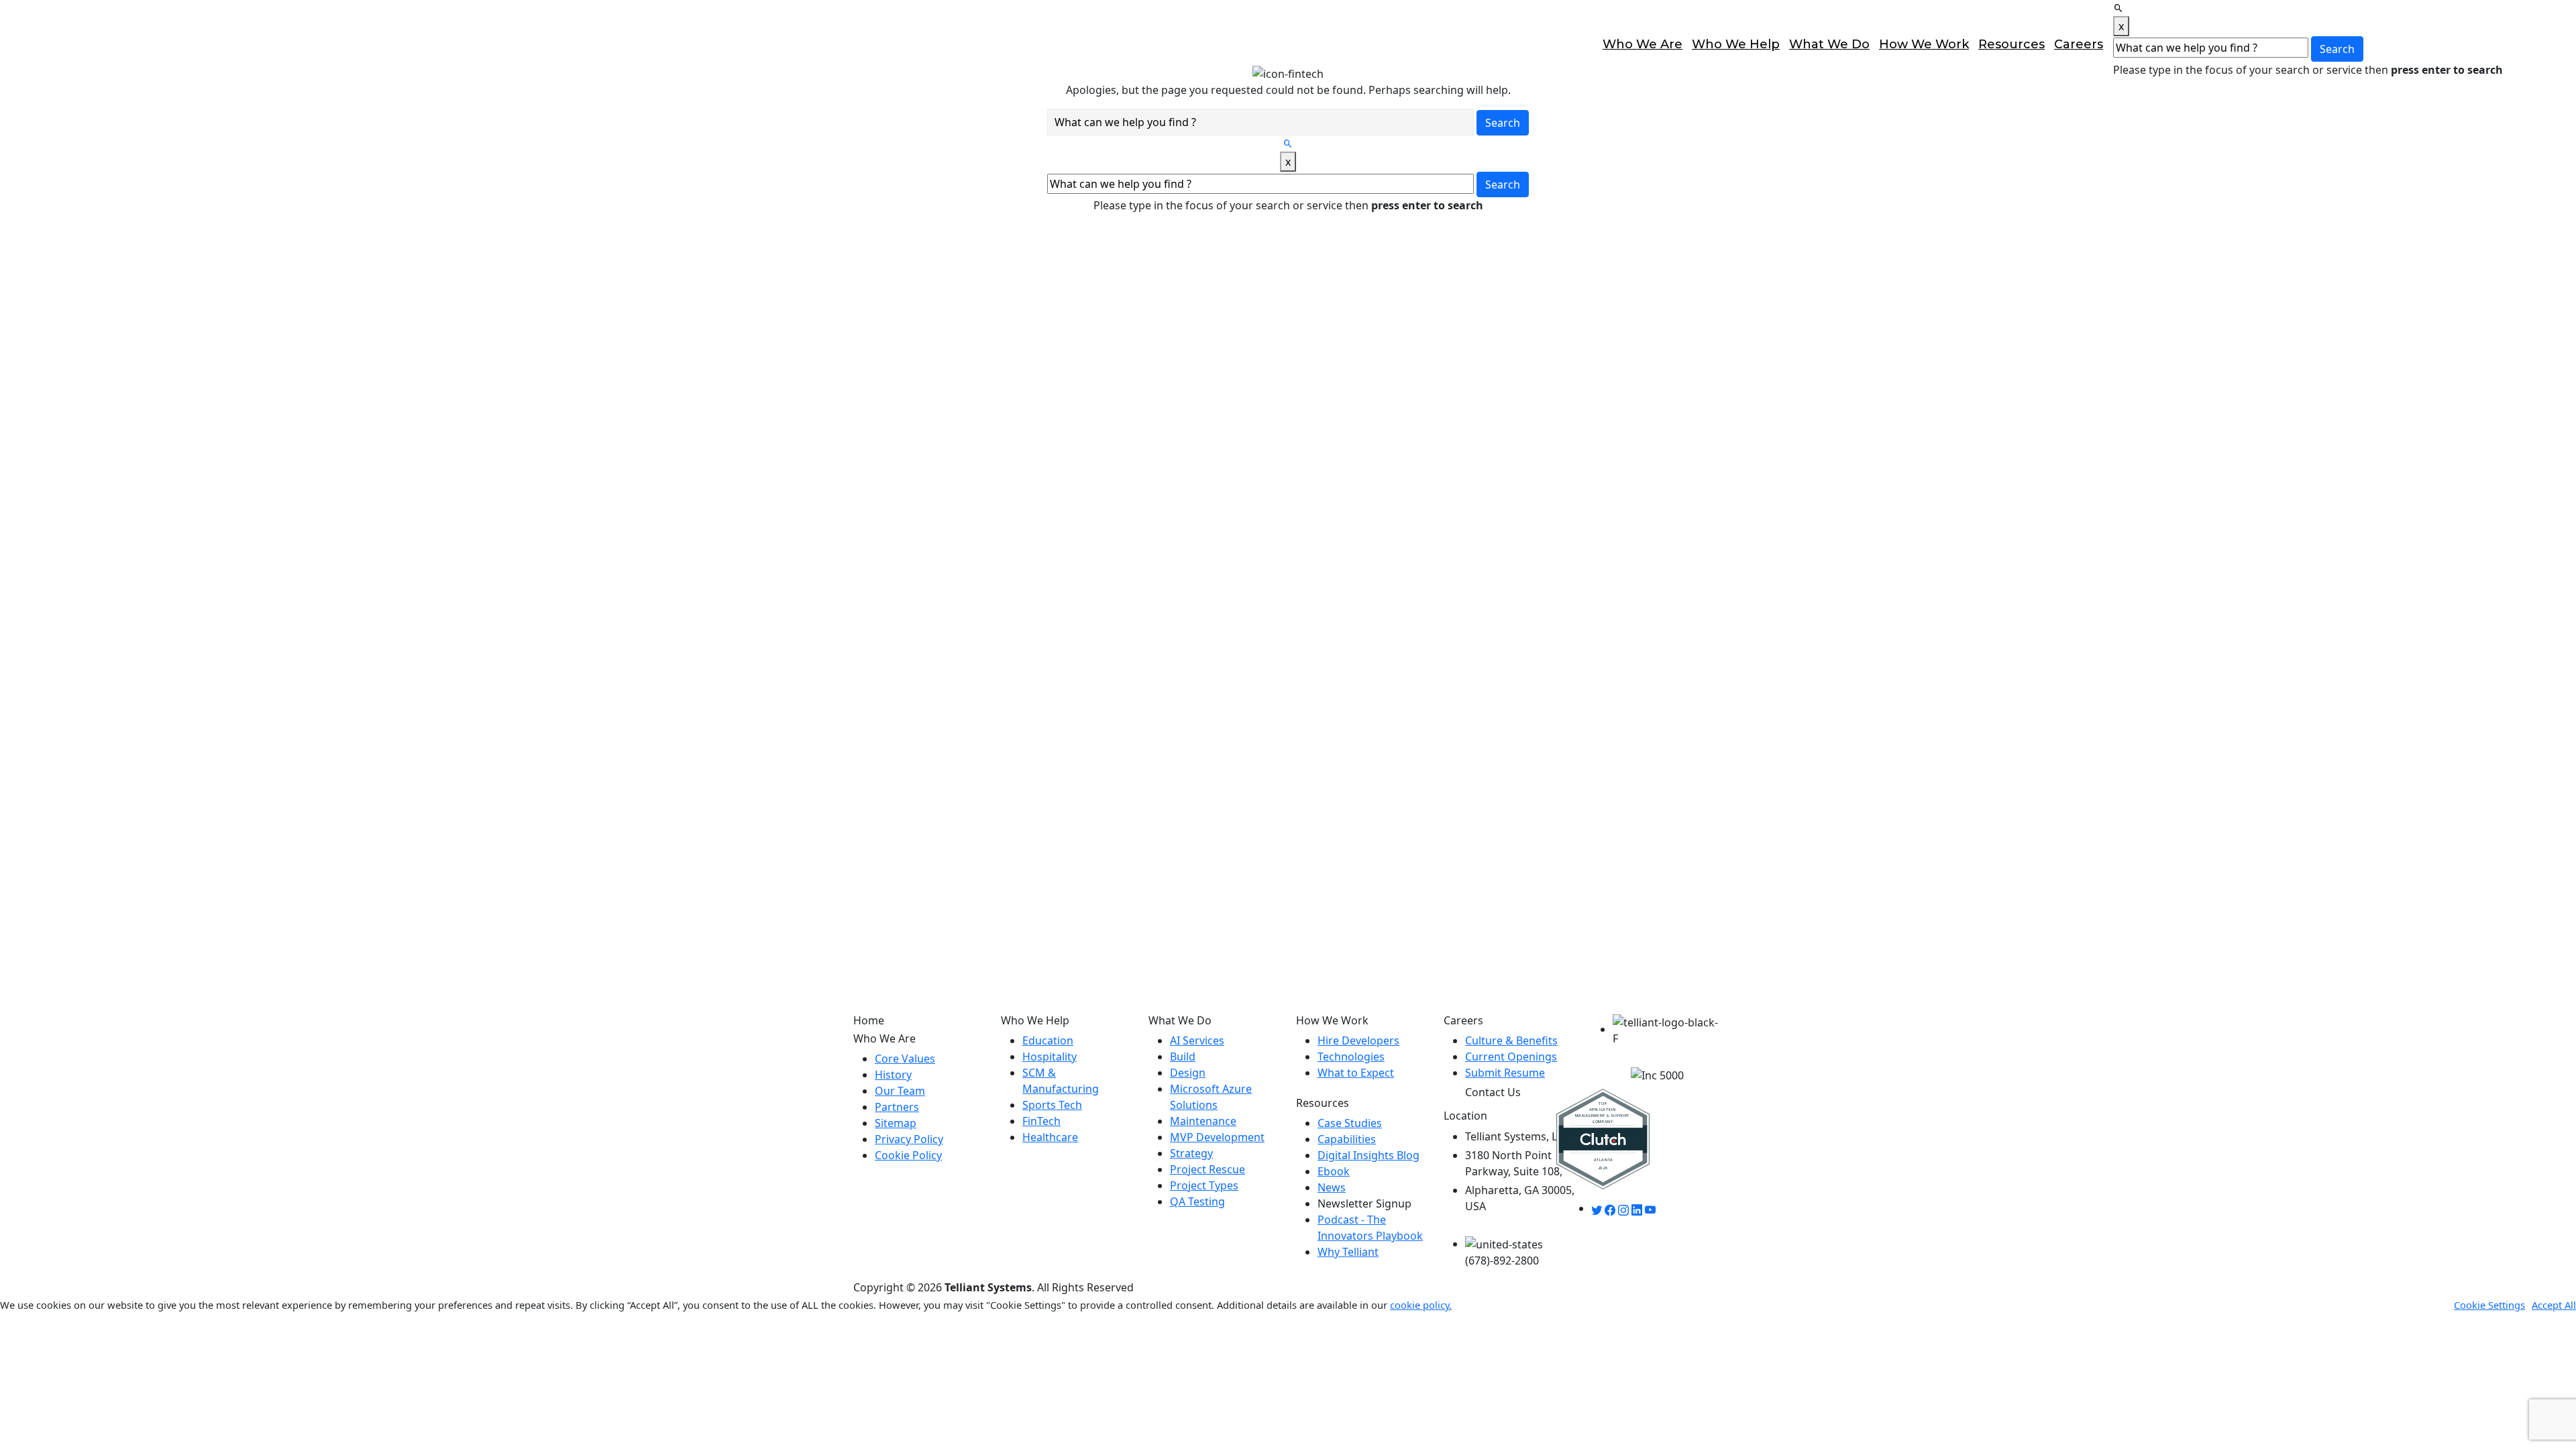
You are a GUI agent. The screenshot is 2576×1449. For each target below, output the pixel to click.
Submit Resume (1505, 1073)
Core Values (905, 1059)
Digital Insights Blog (1368, 1155)
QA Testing (1197, 1201)
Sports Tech (1052, 1105)
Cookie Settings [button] (2489, 1305)
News (1332, 1187)
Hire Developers (1358, 1040)
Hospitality (1050, 1057)
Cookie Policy (908, 1155)
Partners (897, 1107)
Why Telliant (1348, 1252)
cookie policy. (1421, 1305)
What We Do (1829, 44)
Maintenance (1203, 1121)
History (893, 1075)
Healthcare (1050, 1137)
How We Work (1924, 44)
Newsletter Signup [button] (1364, 1203)
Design (1188, 1073)
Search (2337, 49)
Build (1183, 1057)
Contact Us (2534, 44)
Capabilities (1347, 1139)
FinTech (1041, 1121)
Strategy (1191, 1153)
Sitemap (896, 1123)
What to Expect (1356, 1073)
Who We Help (1736, 44)
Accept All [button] (2554, 1305)
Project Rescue (1207, 1169)
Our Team (900, 1091)
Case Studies (1350, 1123)
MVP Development (1217, 1137)
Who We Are (1643, 44)
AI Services (1197, 1040)
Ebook (1334, 1171)
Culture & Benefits (1511, 1040)
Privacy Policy (909, 1139)
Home (869, 1021)
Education (1048, 1040)
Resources (2011, 44)
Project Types (1204, 1185)
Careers (2079, 44)
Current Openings (1511, 1057)
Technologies (1351, 1057)
